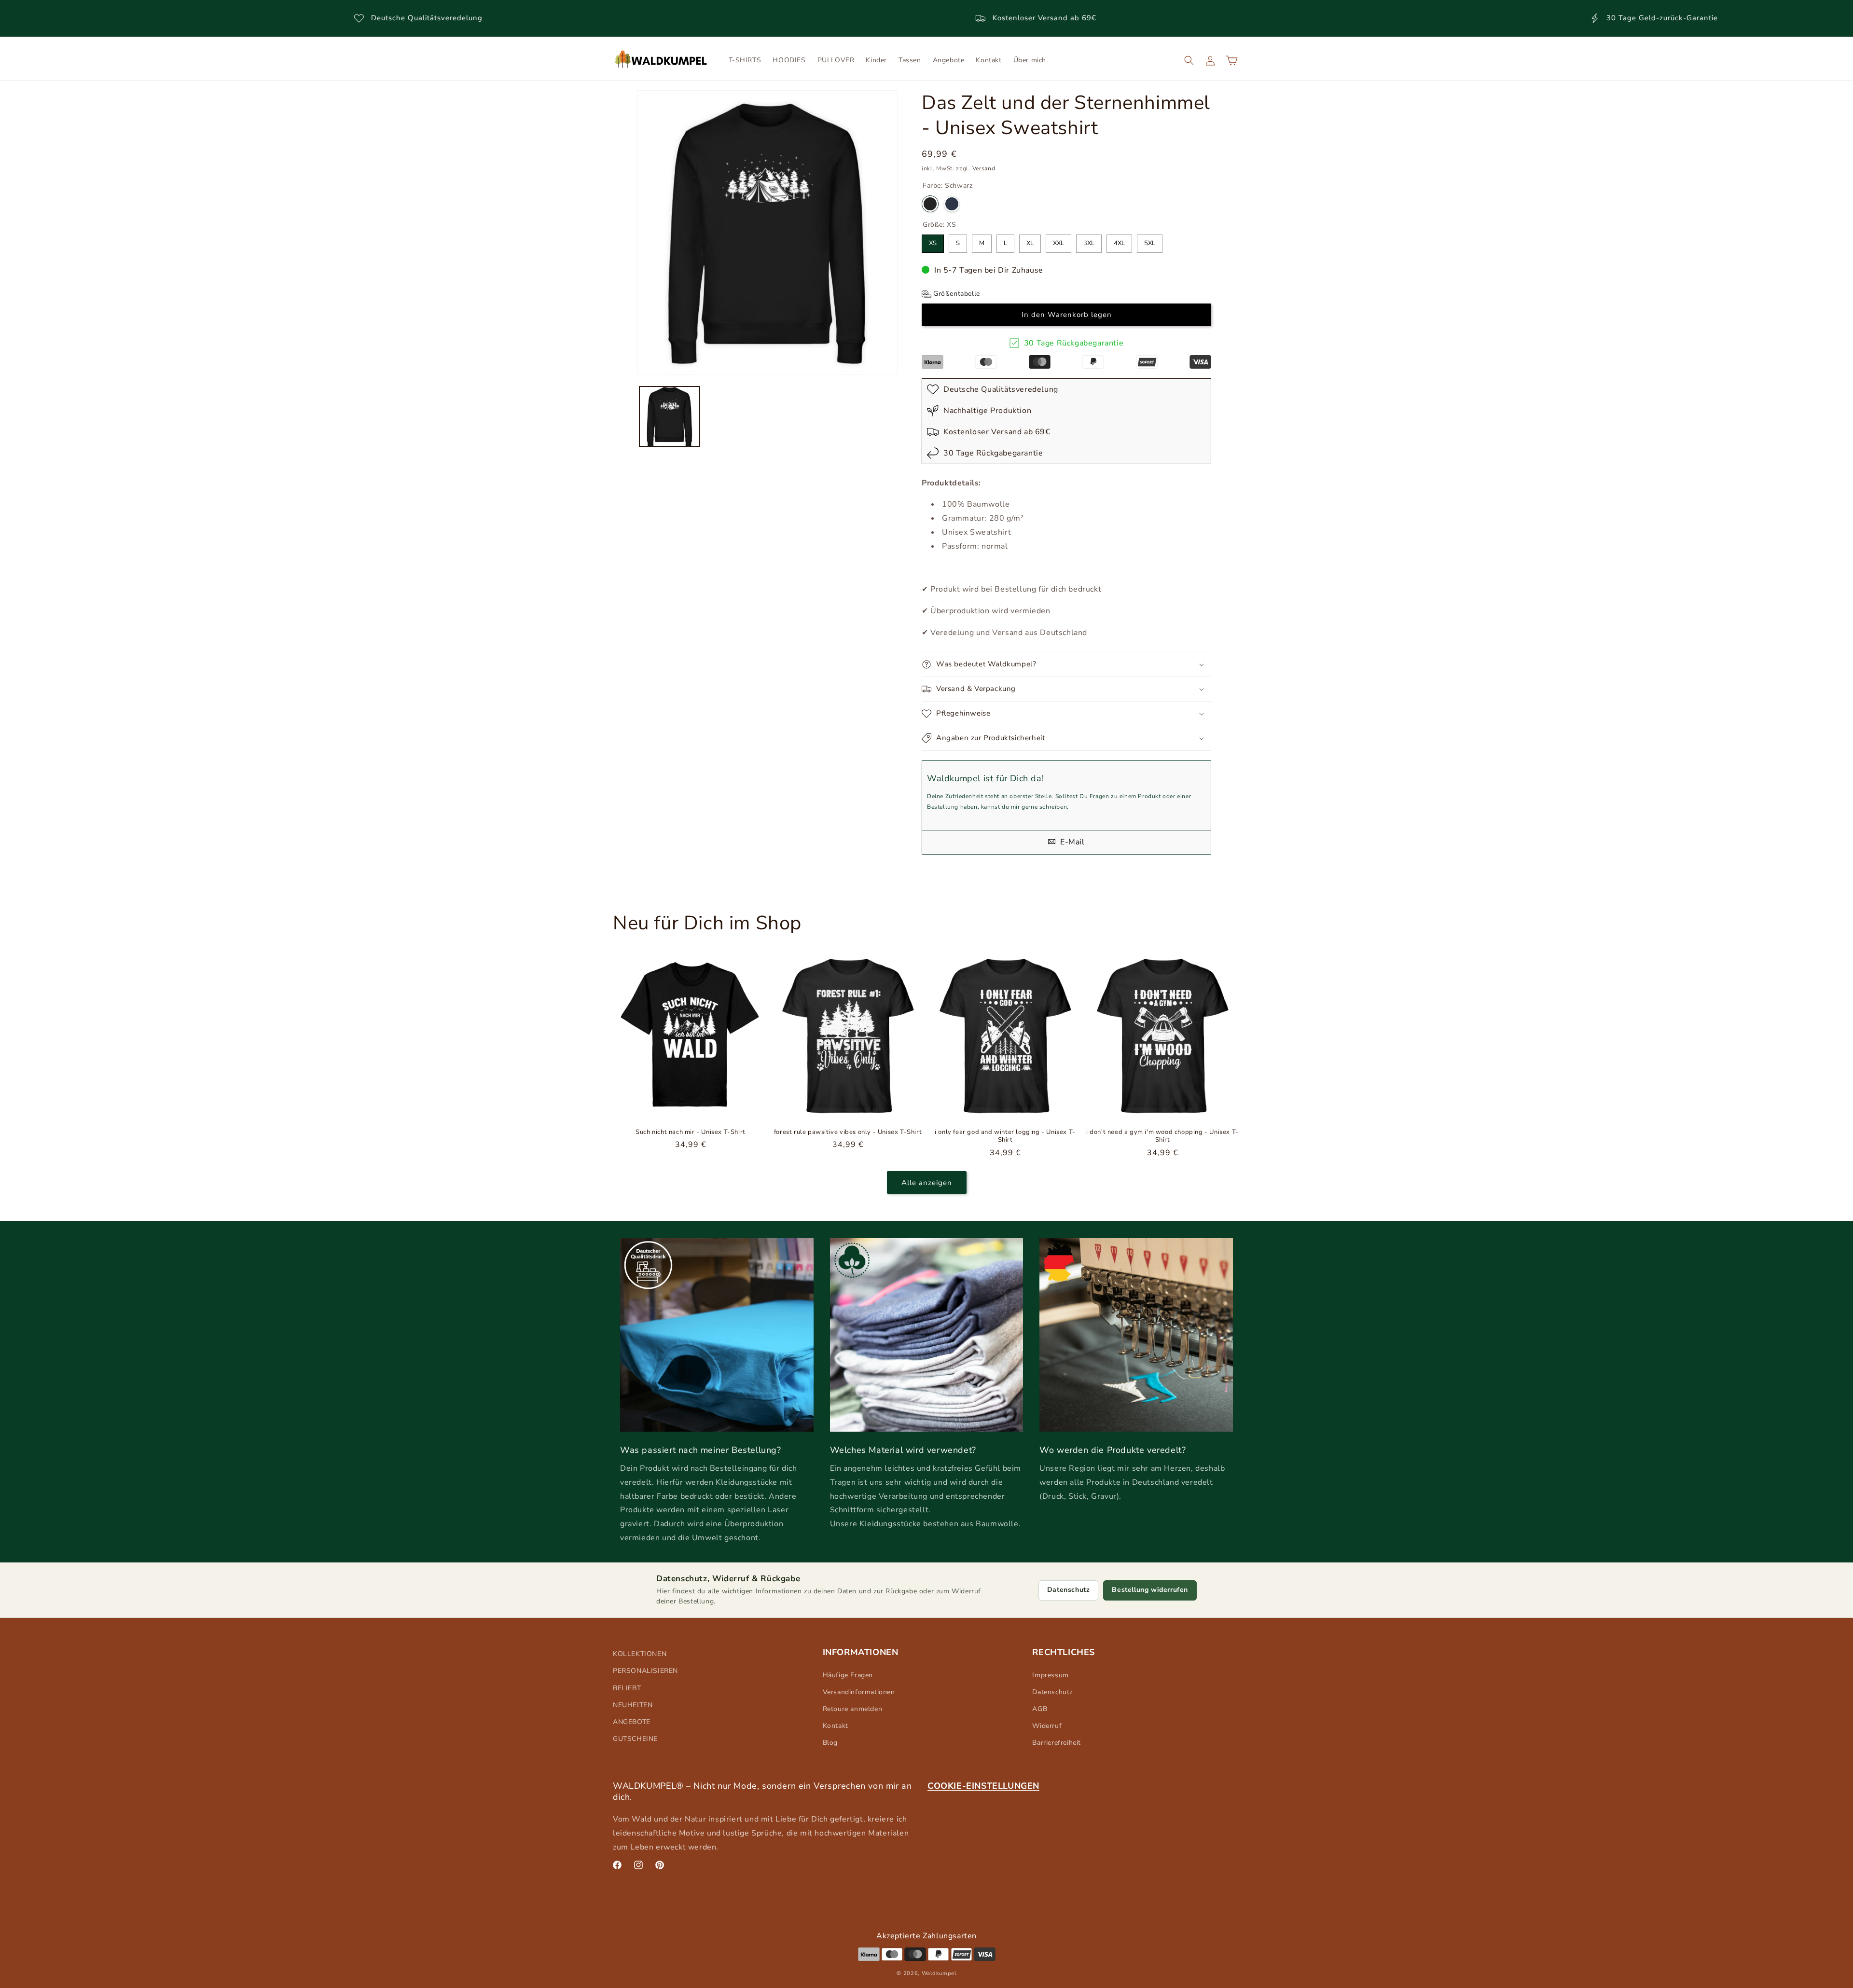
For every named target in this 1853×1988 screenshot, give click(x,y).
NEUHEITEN (633, 1705)
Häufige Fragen (848, 1675)
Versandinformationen (859, 1692)
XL (1030, 241)
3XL (1089, 241)
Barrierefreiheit (1057, 1743)
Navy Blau (952, 204)
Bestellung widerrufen (1150, 1590)
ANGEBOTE (632, 1722)
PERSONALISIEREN (645, 1671)
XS (933, 241)
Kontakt (836, 1726)
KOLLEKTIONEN (640, 1654)
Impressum (1050, 1675)
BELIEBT (627, 1688)
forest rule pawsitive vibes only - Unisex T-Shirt (848, 1132)
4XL (1119, 241)
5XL (1150, 241)
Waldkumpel (939, 1973)
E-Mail (1071, 842)
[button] (1189, 60)
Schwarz (930, 204)
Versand (984, 168)
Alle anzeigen (927, 1183)
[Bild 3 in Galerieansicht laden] (670, 417)
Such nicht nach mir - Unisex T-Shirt (691, 1132)
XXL (1059, 241)
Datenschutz (1069, 1590)
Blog (830, 1743)
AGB (1040, 1709)
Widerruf (1047, 1726)
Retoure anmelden (853, 1709)
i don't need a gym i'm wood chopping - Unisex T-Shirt (1162, 1136)
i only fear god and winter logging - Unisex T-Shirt (1005, 1136)
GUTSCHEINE (635, 1739)
